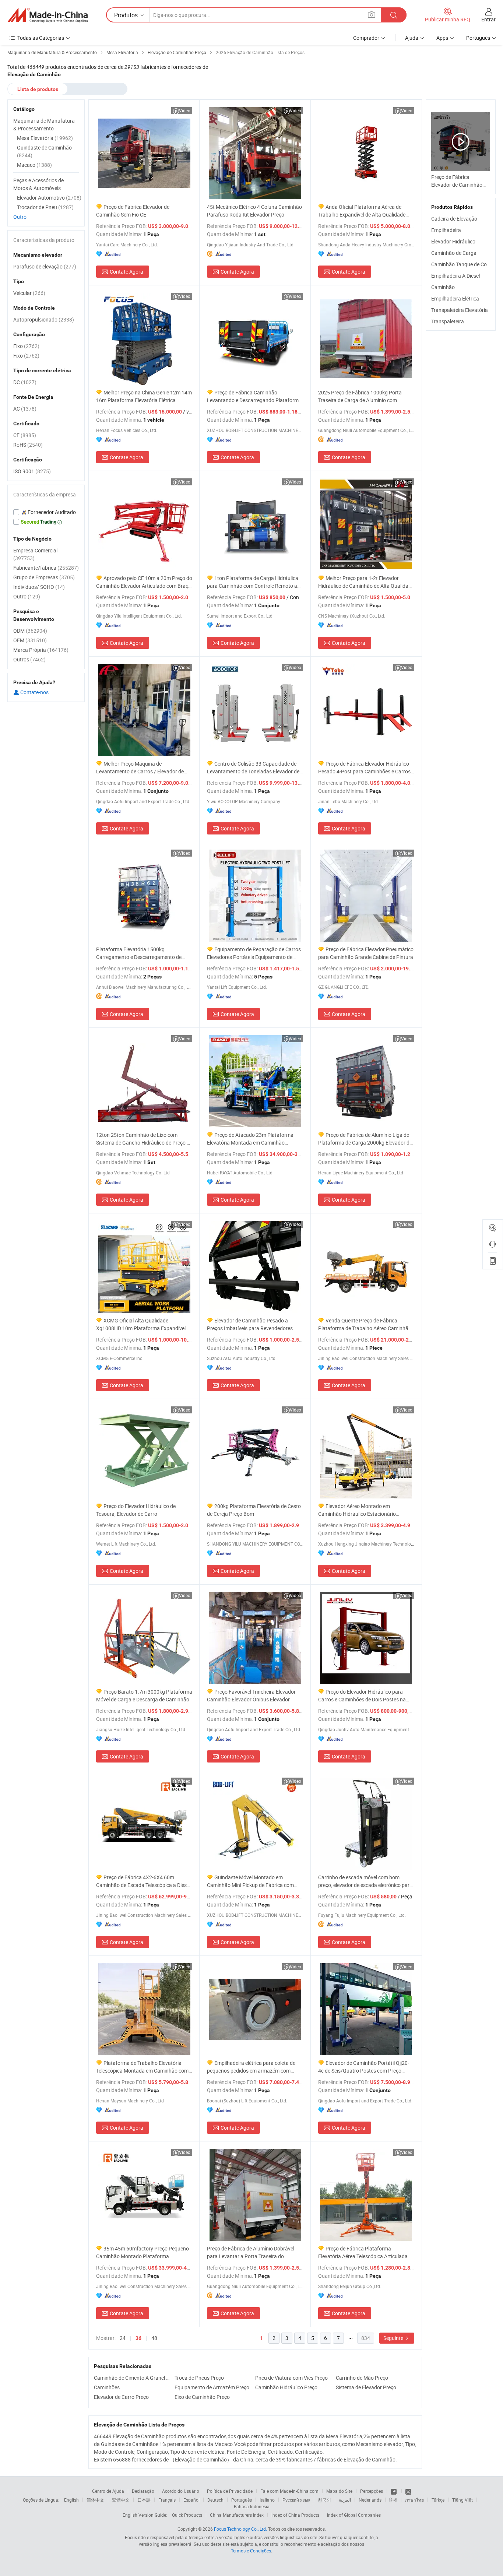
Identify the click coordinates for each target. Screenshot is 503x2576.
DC (25, 382)
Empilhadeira (446, 230)
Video (185, 110)
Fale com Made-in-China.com (289, 2491)
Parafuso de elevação (45, 266)
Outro (20, 217)
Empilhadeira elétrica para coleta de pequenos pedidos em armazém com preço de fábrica (251, 2067)
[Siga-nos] (408, 2491)
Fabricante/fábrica (46, 568)
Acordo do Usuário (181, 2491)
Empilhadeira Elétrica (455, 298)
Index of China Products (295, 2515)
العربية (345, 2500)
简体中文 (95, 2500)
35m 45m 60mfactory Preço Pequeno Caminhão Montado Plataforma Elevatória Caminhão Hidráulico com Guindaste (143, 2252)
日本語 (144, 2500)
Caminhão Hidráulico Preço (286, 2387)
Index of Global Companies (354, 2515)
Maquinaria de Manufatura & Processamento (44, 124)
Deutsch (215, 2500)
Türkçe (438, 2500)
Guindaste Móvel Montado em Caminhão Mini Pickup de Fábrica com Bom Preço (250, 1881)
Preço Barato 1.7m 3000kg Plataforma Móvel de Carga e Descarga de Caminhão (144, 1695)
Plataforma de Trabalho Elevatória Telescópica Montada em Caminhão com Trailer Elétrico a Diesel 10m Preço (142, 2067)
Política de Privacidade (230, 2491)
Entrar (488, 19)
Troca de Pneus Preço (199, 2378)
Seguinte (394, 2338)
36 (138, 2338)
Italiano (267, 2500)
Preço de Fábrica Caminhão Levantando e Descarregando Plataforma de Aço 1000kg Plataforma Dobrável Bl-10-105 (254, 396)
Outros (29, 659)
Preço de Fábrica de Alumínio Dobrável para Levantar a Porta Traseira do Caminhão (251, 2252)
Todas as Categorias (41, 38)
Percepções (372, 2491)
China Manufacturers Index (237, 2515)
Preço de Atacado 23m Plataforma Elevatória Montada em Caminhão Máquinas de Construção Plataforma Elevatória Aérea (250, 1139)
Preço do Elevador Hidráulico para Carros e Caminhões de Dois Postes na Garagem (362, 1696)
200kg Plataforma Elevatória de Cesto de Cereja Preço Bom (254, 1510)
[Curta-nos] (394, 2491)
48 (154, 2338)
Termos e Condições (251, 2551)
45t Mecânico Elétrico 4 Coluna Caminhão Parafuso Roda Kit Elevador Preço (254, 211)
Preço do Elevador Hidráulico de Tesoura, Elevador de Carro (136, 1510)
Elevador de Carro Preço (121, 2397)
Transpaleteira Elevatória (460, 310)
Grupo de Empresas (44, 577)
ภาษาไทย (414, 2500)
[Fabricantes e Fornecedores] (48, 15)
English (71, 2500)
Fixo (26, 346)
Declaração (143, 2491)
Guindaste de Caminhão (44, 151)
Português (242, 2500)
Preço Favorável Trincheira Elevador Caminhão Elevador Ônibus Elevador (251, 1695)
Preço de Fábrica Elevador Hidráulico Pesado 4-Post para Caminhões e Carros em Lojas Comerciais (364, 768)
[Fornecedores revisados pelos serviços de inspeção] (46, 512)
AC (25, 409)
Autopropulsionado (44, 319)
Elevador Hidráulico (453, 241)
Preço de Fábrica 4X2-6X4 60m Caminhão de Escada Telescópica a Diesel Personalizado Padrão (143, 1881)
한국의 (324, 2500)
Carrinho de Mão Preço (362, 2378)
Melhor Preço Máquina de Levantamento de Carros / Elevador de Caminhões (140, 768)
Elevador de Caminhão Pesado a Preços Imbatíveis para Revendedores (250, 1324)
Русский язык (296, 2500)
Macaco (34, 165)
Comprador (366, 38)
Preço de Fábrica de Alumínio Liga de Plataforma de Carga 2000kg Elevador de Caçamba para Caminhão (365, 1139)
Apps (442, 38)
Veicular (29, 293)
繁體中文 (121, 2500)
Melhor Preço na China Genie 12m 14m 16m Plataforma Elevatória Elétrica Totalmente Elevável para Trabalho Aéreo (144, 396)
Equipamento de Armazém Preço (212, 2387)
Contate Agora (126, 272)
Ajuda (412, 38)
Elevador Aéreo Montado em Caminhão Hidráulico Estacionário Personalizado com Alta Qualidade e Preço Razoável (359, 1510)
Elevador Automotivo (49, 198)
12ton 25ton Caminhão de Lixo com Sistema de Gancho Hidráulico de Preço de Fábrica (144, 1139)
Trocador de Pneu (45, 207)
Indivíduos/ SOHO (39, 587)
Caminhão (443, 287)
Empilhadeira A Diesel (455, 276)
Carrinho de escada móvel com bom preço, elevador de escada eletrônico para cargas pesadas (365, 1881)
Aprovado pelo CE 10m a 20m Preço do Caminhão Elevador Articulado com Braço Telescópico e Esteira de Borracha (144, 582)
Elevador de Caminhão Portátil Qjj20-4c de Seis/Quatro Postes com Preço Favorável (364, 2067)
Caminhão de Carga (454, 253)
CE (25, 435)
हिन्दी (393, 2500)
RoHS (28, 445)
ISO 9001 (32, 471)
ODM (30, 631)
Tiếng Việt (462, 2500)
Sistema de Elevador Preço (366, 2387)
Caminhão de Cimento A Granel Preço (132, 2378)
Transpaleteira (448, 321)
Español (191, 2500)
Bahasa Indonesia (252, 2506)
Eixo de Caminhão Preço (202, 2397)
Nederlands (370, 2500)
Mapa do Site (339, 2491)
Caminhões (107, 2387)
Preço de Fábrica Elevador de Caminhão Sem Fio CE (133, 211)
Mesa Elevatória (45, 138)
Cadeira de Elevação (454, 219)
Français (167, 2500)
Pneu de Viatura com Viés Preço (291, 2378)
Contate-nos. (35, 692)
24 (123, 2338)
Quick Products (187, 2515)
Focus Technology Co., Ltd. (240, 2529)
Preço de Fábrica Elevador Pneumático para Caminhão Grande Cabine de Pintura (366, 953)
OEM (30, 640)
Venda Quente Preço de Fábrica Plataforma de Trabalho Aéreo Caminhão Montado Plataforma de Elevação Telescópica (365, 1324)
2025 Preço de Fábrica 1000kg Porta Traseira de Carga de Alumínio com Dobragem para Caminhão (360, 396)
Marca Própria (41, 650)
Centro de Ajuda (108, 2491)
